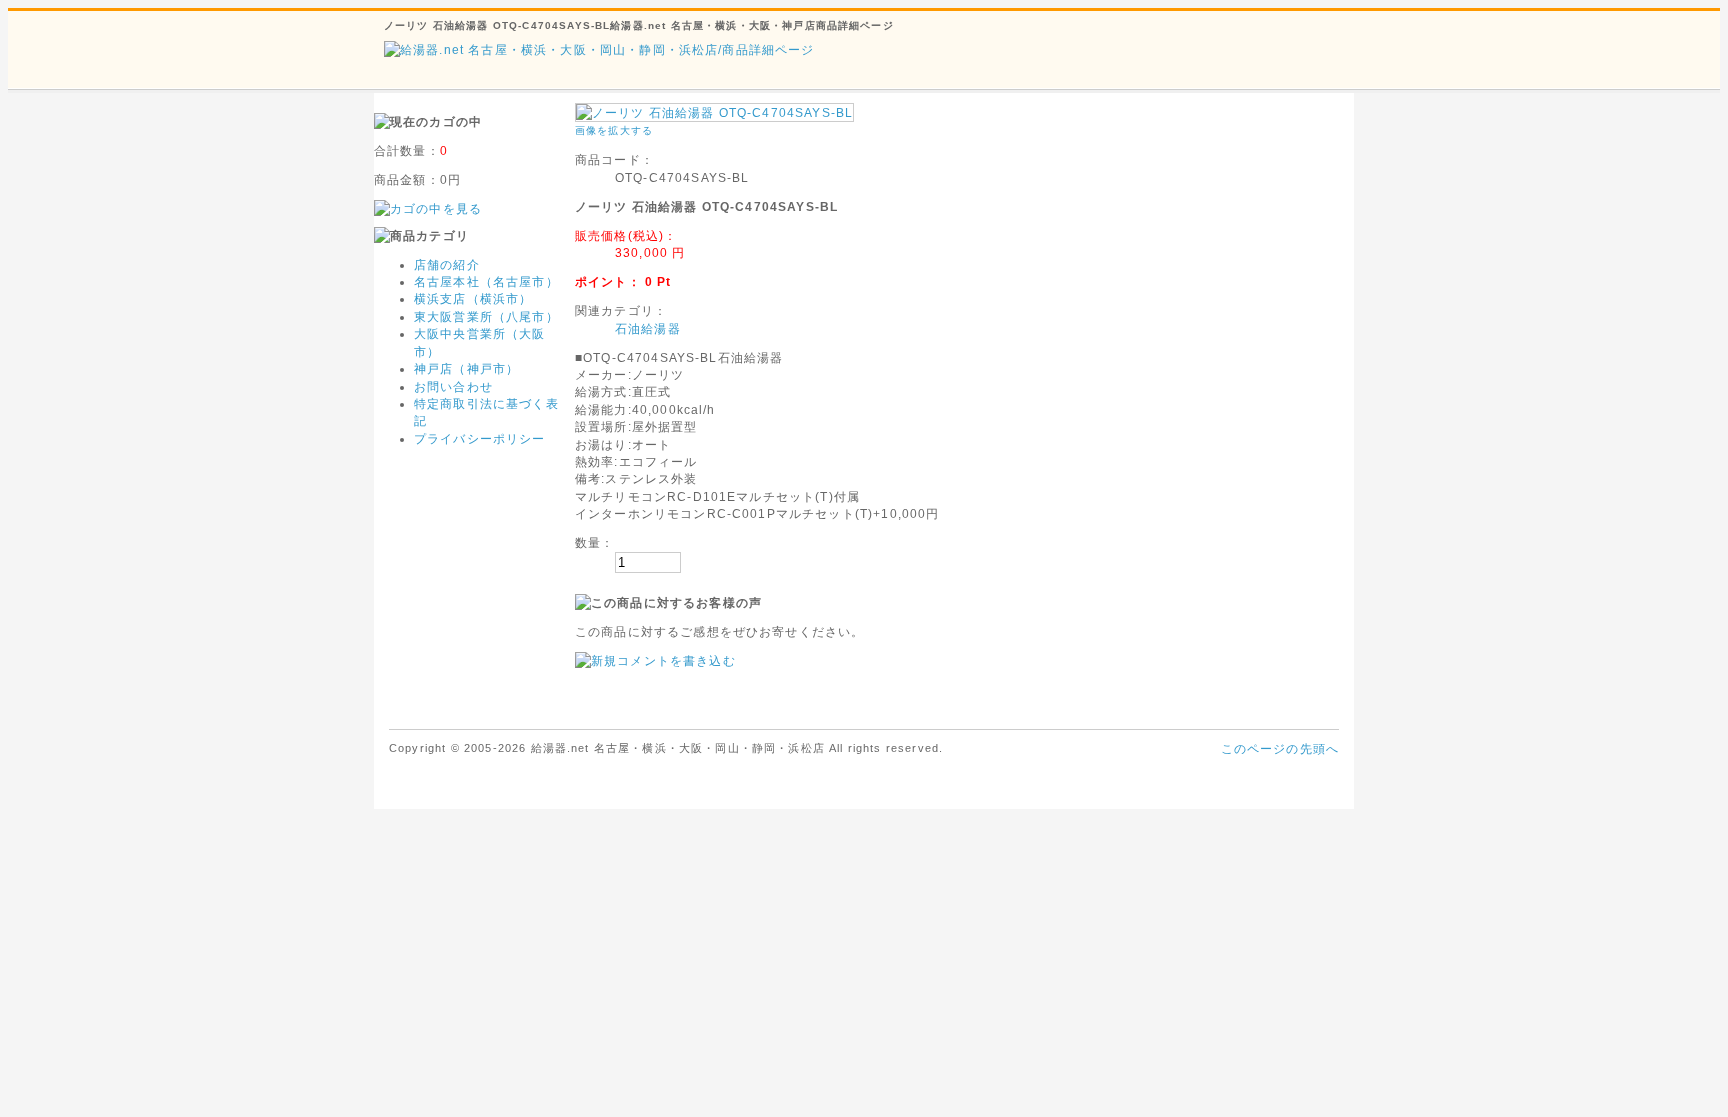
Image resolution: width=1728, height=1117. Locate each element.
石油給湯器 (648, 328)
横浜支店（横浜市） (473, 298)
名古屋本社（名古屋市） (486, 281)
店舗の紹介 (447, 264)
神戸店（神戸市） (466, 368)
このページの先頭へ (1280, 748)
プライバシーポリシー (480, 438)
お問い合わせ (453, 386)
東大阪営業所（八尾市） (486, 316)
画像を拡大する (614, 130)
